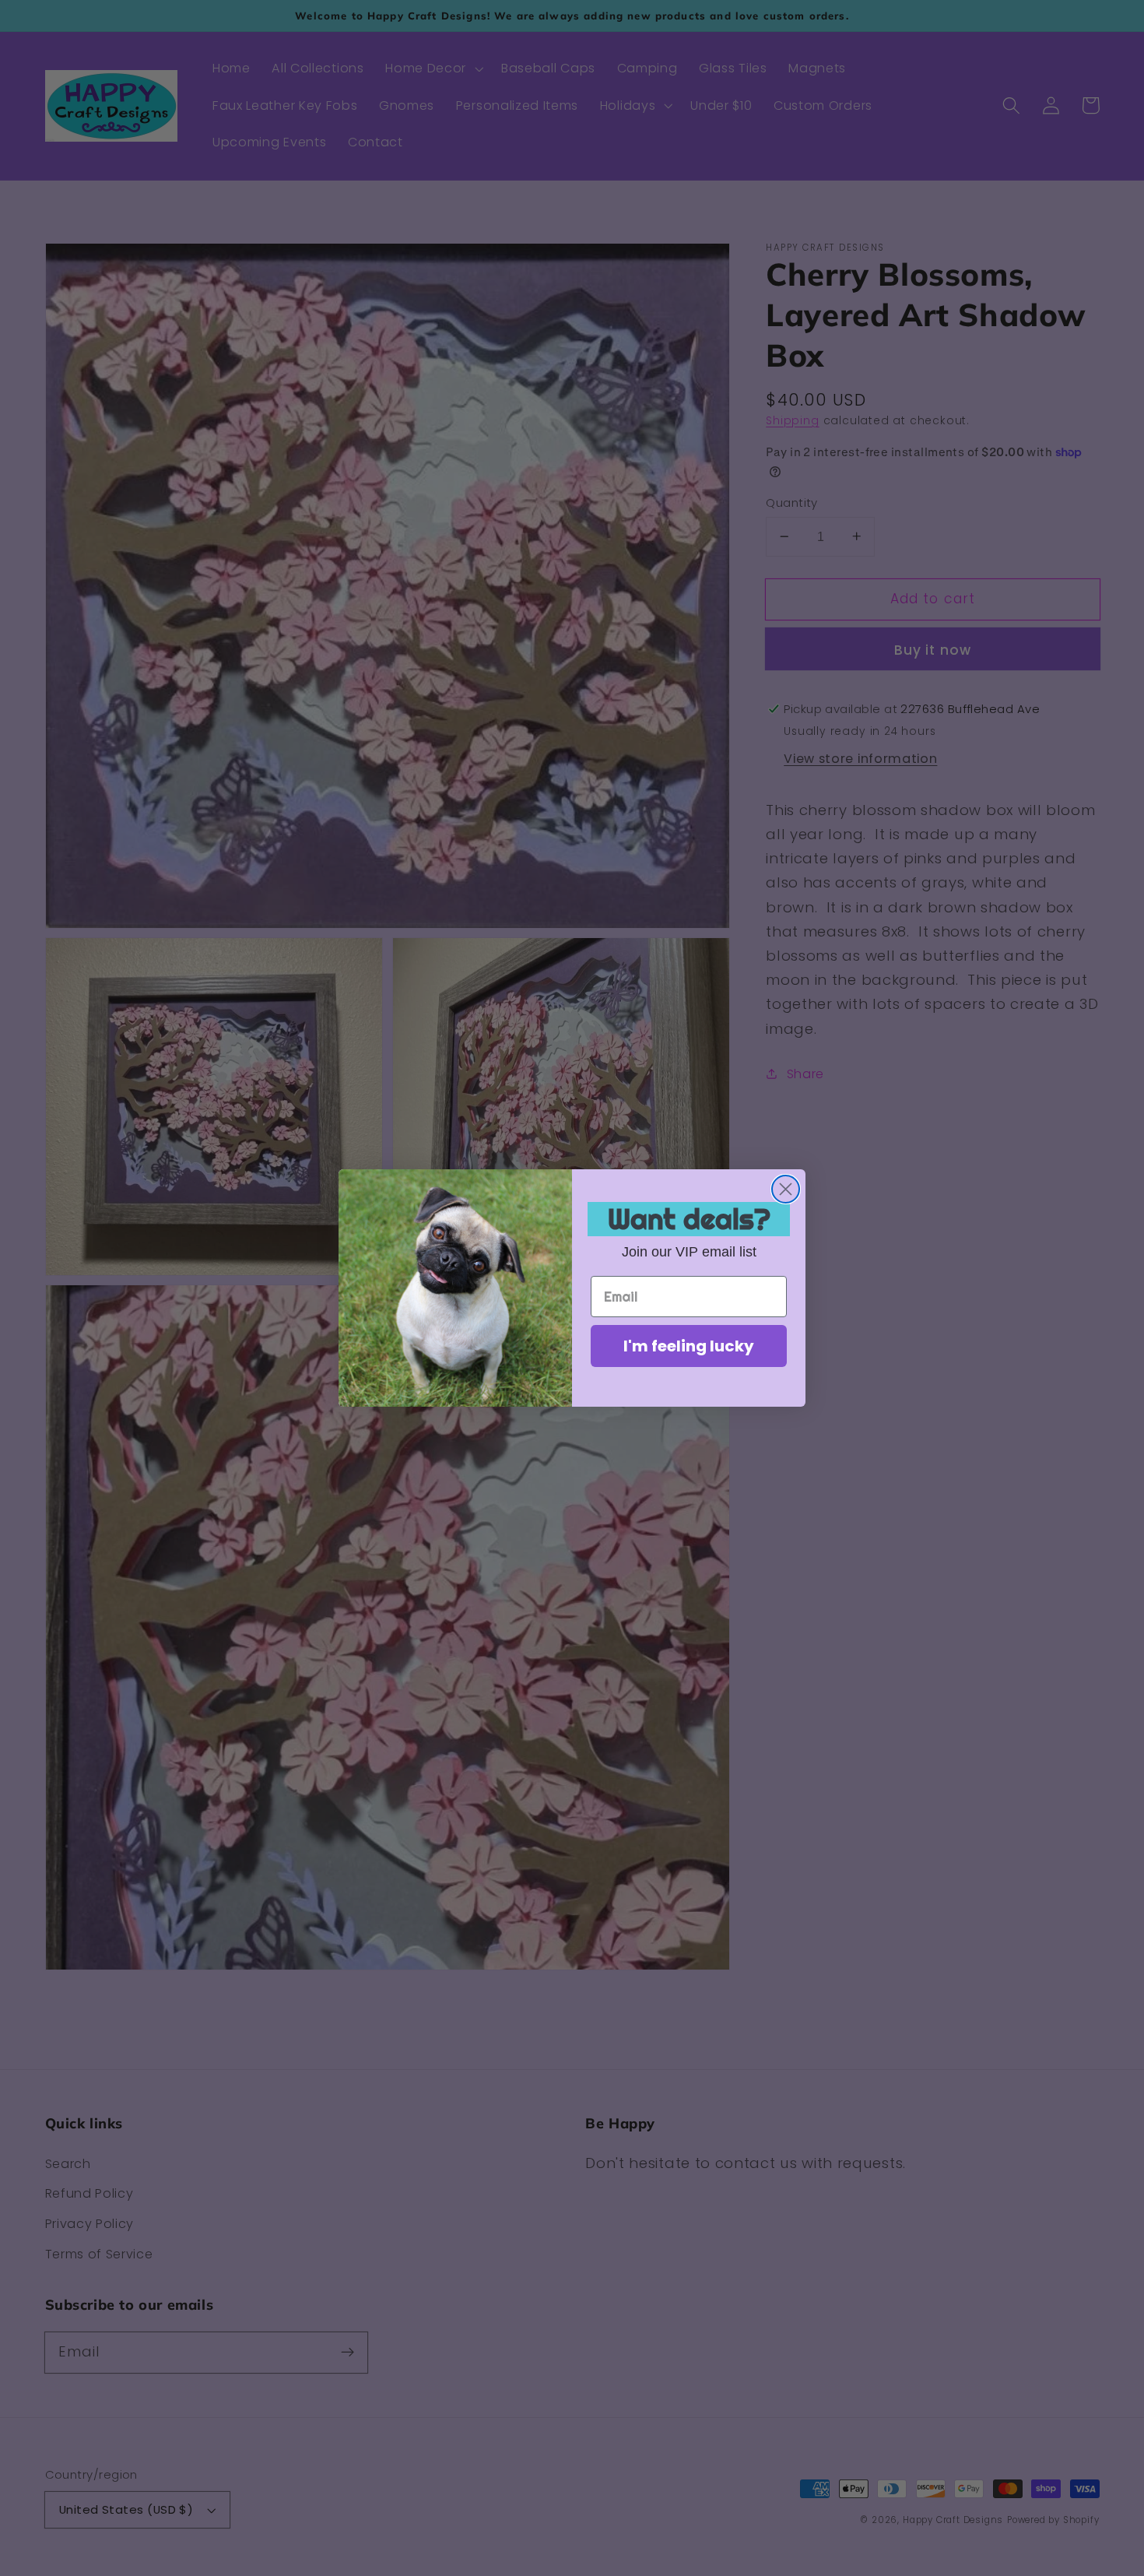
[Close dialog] (786, 1189)
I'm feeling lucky (689, 1346)
